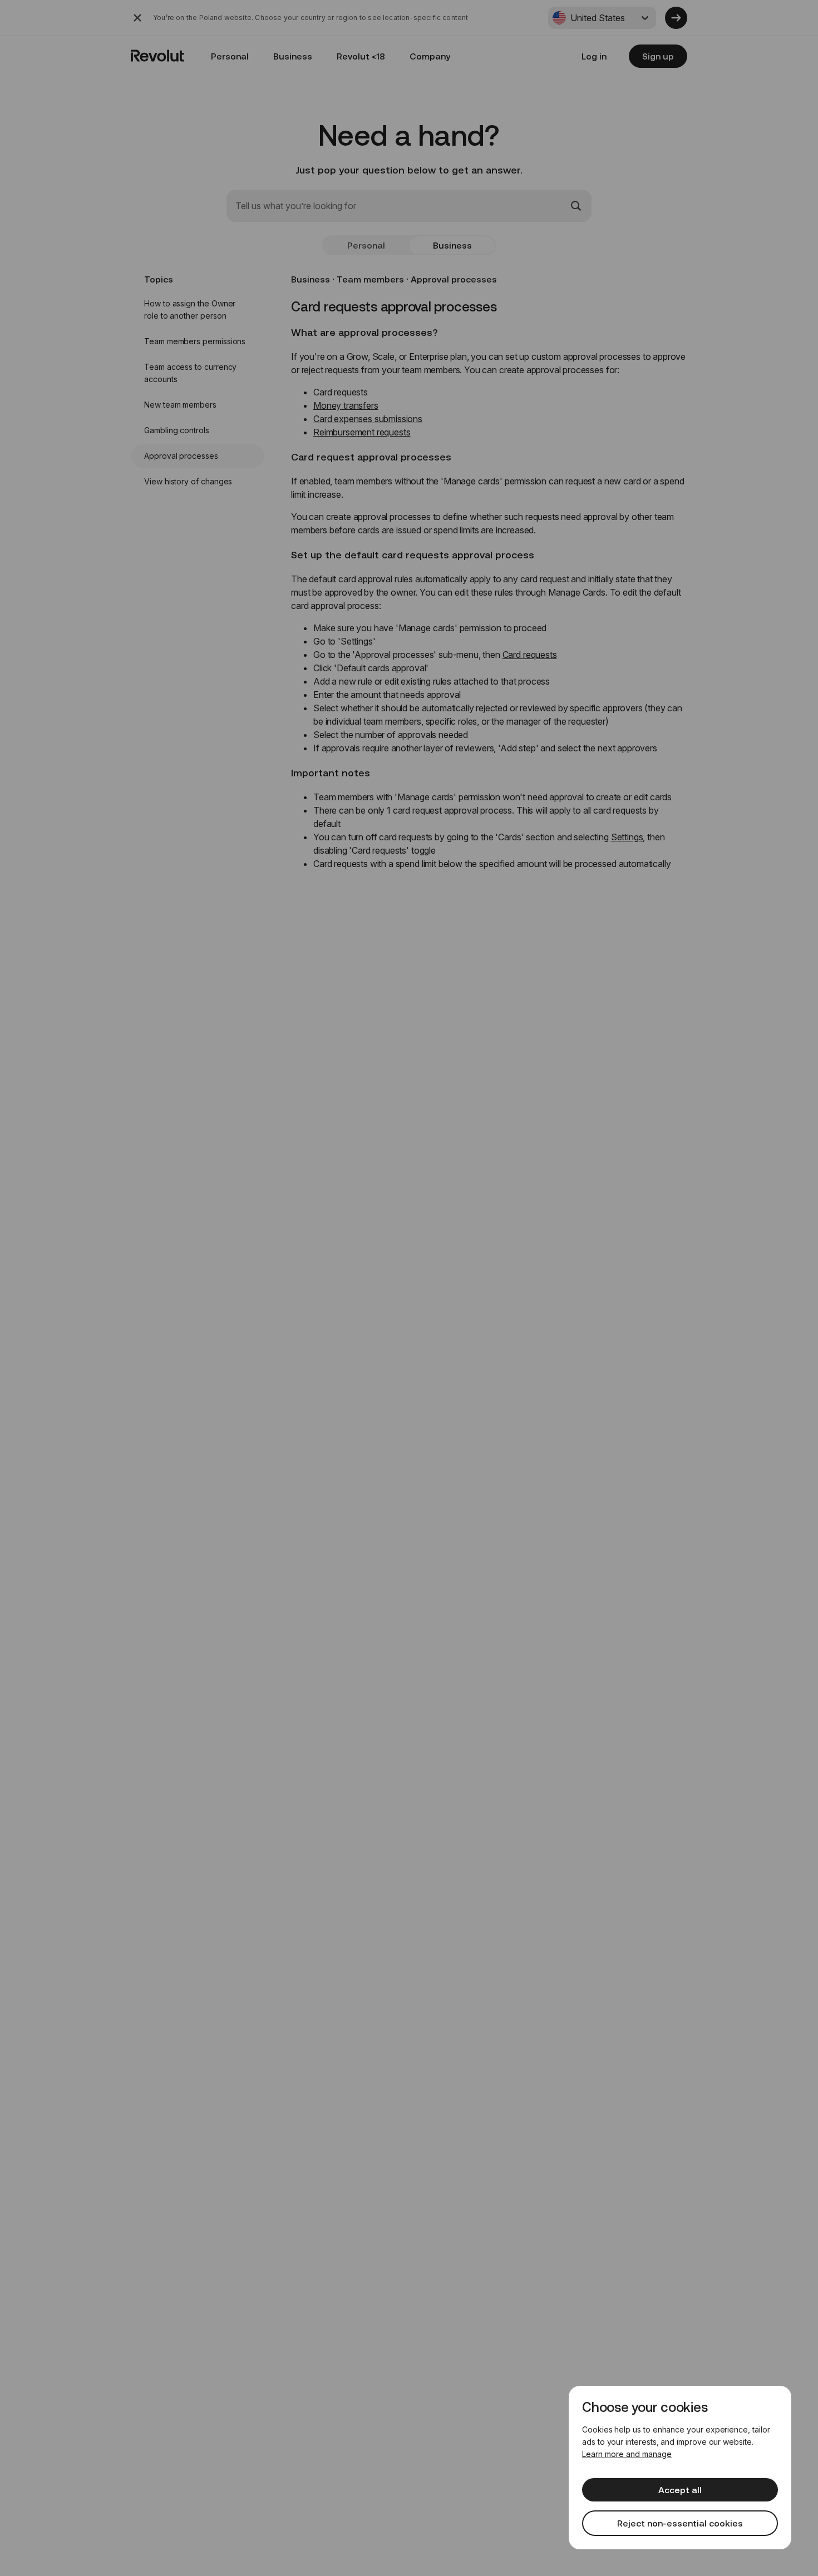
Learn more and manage (627, 2454)
